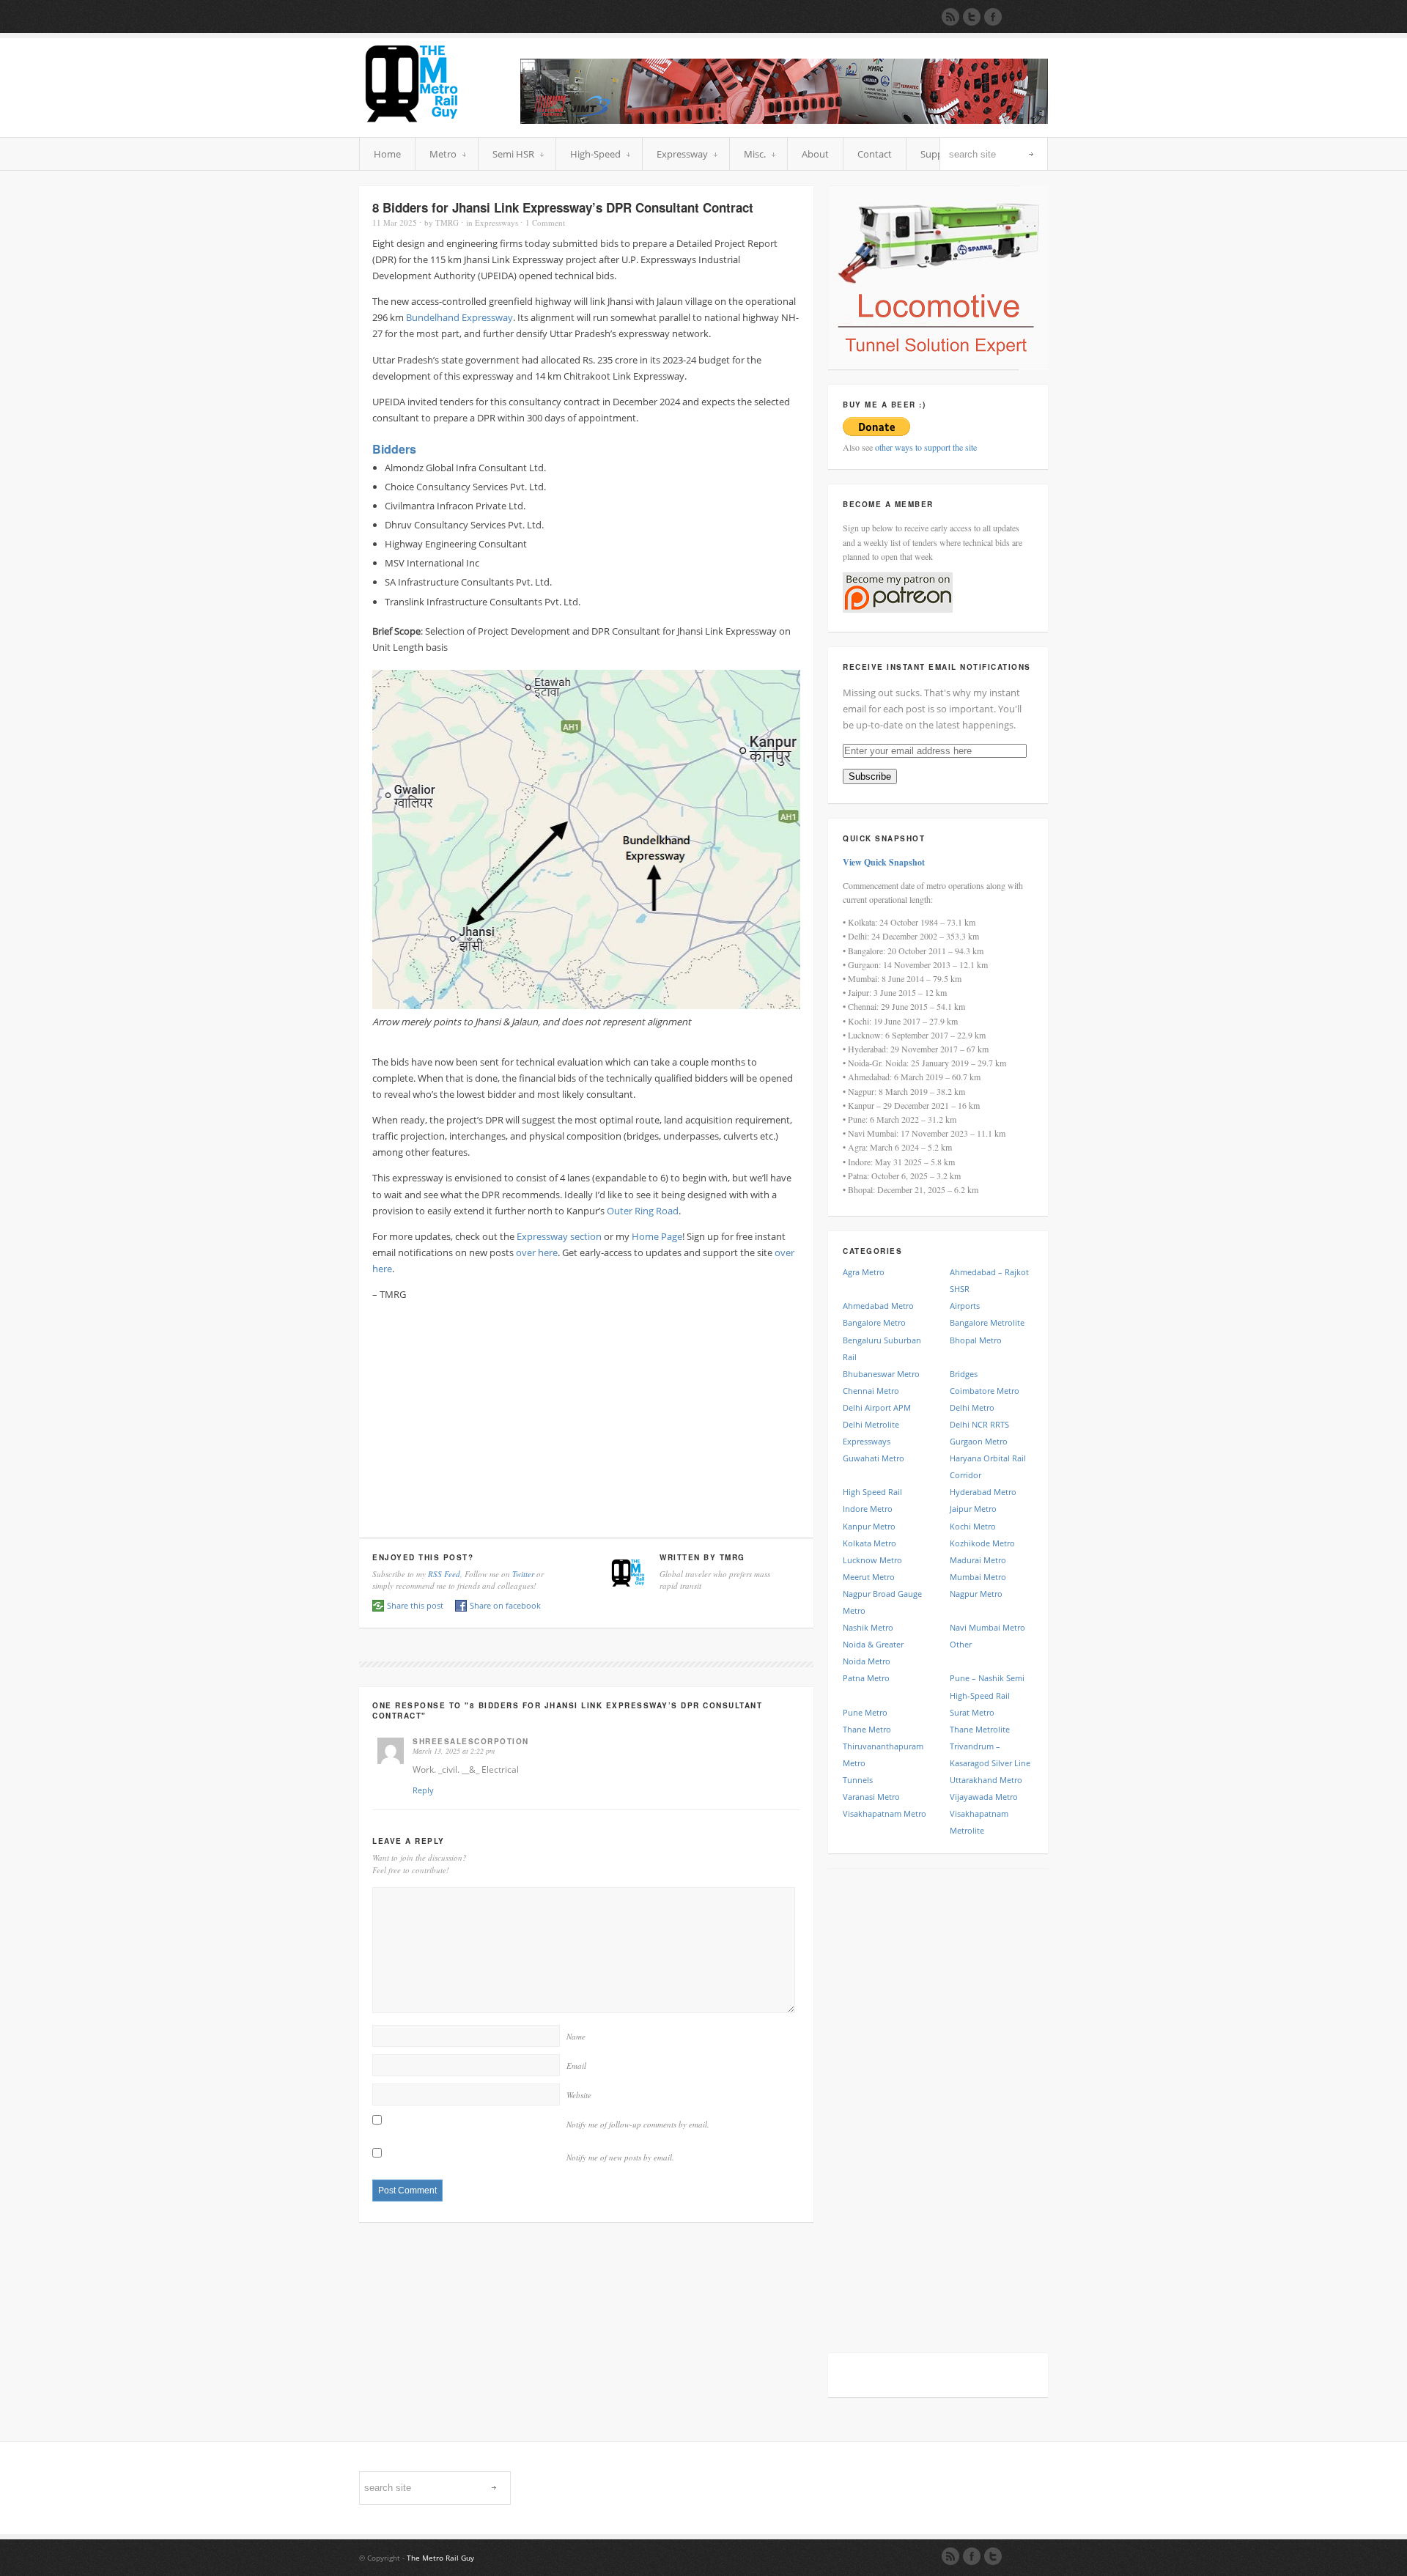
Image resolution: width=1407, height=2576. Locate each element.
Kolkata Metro (869, 1543)
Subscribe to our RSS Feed (950, 17)
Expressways (496, 222)
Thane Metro (867, 1729)
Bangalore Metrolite (987, 1322)
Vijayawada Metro (984, 1797)
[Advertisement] (586, 1416)
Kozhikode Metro (982, 1543)
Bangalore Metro (874, 1322)
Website (579, 2095)
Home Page (657, 1236)
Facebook (972, 2556)
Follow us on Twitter (972, 17)
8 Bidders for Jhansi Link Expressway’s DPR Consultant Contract (563, 207)
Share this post (415, 1605)
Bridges (964, 1374)
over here (537, 1252)
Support (938, 154)
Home (387, 154)
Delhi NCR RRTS (979, 1424)
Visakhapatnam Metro (885, 1813)
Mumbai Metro (978, 1577)
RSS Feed (444, 1574)
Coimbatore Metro (985, 1391)
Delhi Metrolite (871, 1424)
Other (961, 1644)
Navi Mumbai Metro (987, 1627)
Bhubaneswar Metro (881, 1374)
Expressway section (559, 1236)
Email (576, 2066)
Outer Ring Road (643, 1211)
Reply (423, 1790)
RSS (950, 2556)
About (815, 154)
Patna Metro (866, 1678)
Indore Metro (868, 1509)
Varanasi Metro (871, 1797)
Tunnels (858, 1780)
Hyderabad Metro (983, 1492)
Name (576, 2036)
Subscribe (870, 776)
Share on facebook (505, 1605)
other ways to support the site (926, 447)
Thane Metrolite (980, 1729)
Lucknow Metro (872, 1560)
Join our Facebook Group (993, 17)
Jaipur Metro (973, 1509)
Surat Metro (972, 1712)
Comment (545, 222)
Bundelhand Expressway (459, 317)
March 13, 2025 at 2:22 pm (454, 1751)
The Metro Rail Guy (440, 2558)
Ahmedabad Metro (878, 1306)
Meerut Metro (869, 1577)
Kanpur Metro (869, 1526)
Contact (875, 154)
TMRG (447, 222)
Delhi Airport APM (877, 1407)
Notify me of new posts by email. (620, 2157)
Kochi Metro (973, 1526)
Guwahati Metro (874, 1458)
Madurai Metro (978, 1560)
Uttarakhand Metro (986, 1780)
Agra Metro (864, 1272)
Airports (965, 1306)
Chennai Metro (871, 1391)
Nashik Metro (868, 1627)
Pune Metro (865, 1712)
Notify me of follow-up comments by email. (638, 2124)
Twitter (523, 1574)
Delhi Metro (972, 1407)
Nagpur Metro (976, 1594)
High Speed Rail (872, 1492)
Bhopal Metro (976, 1340)
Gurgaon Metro (979, 1441)
